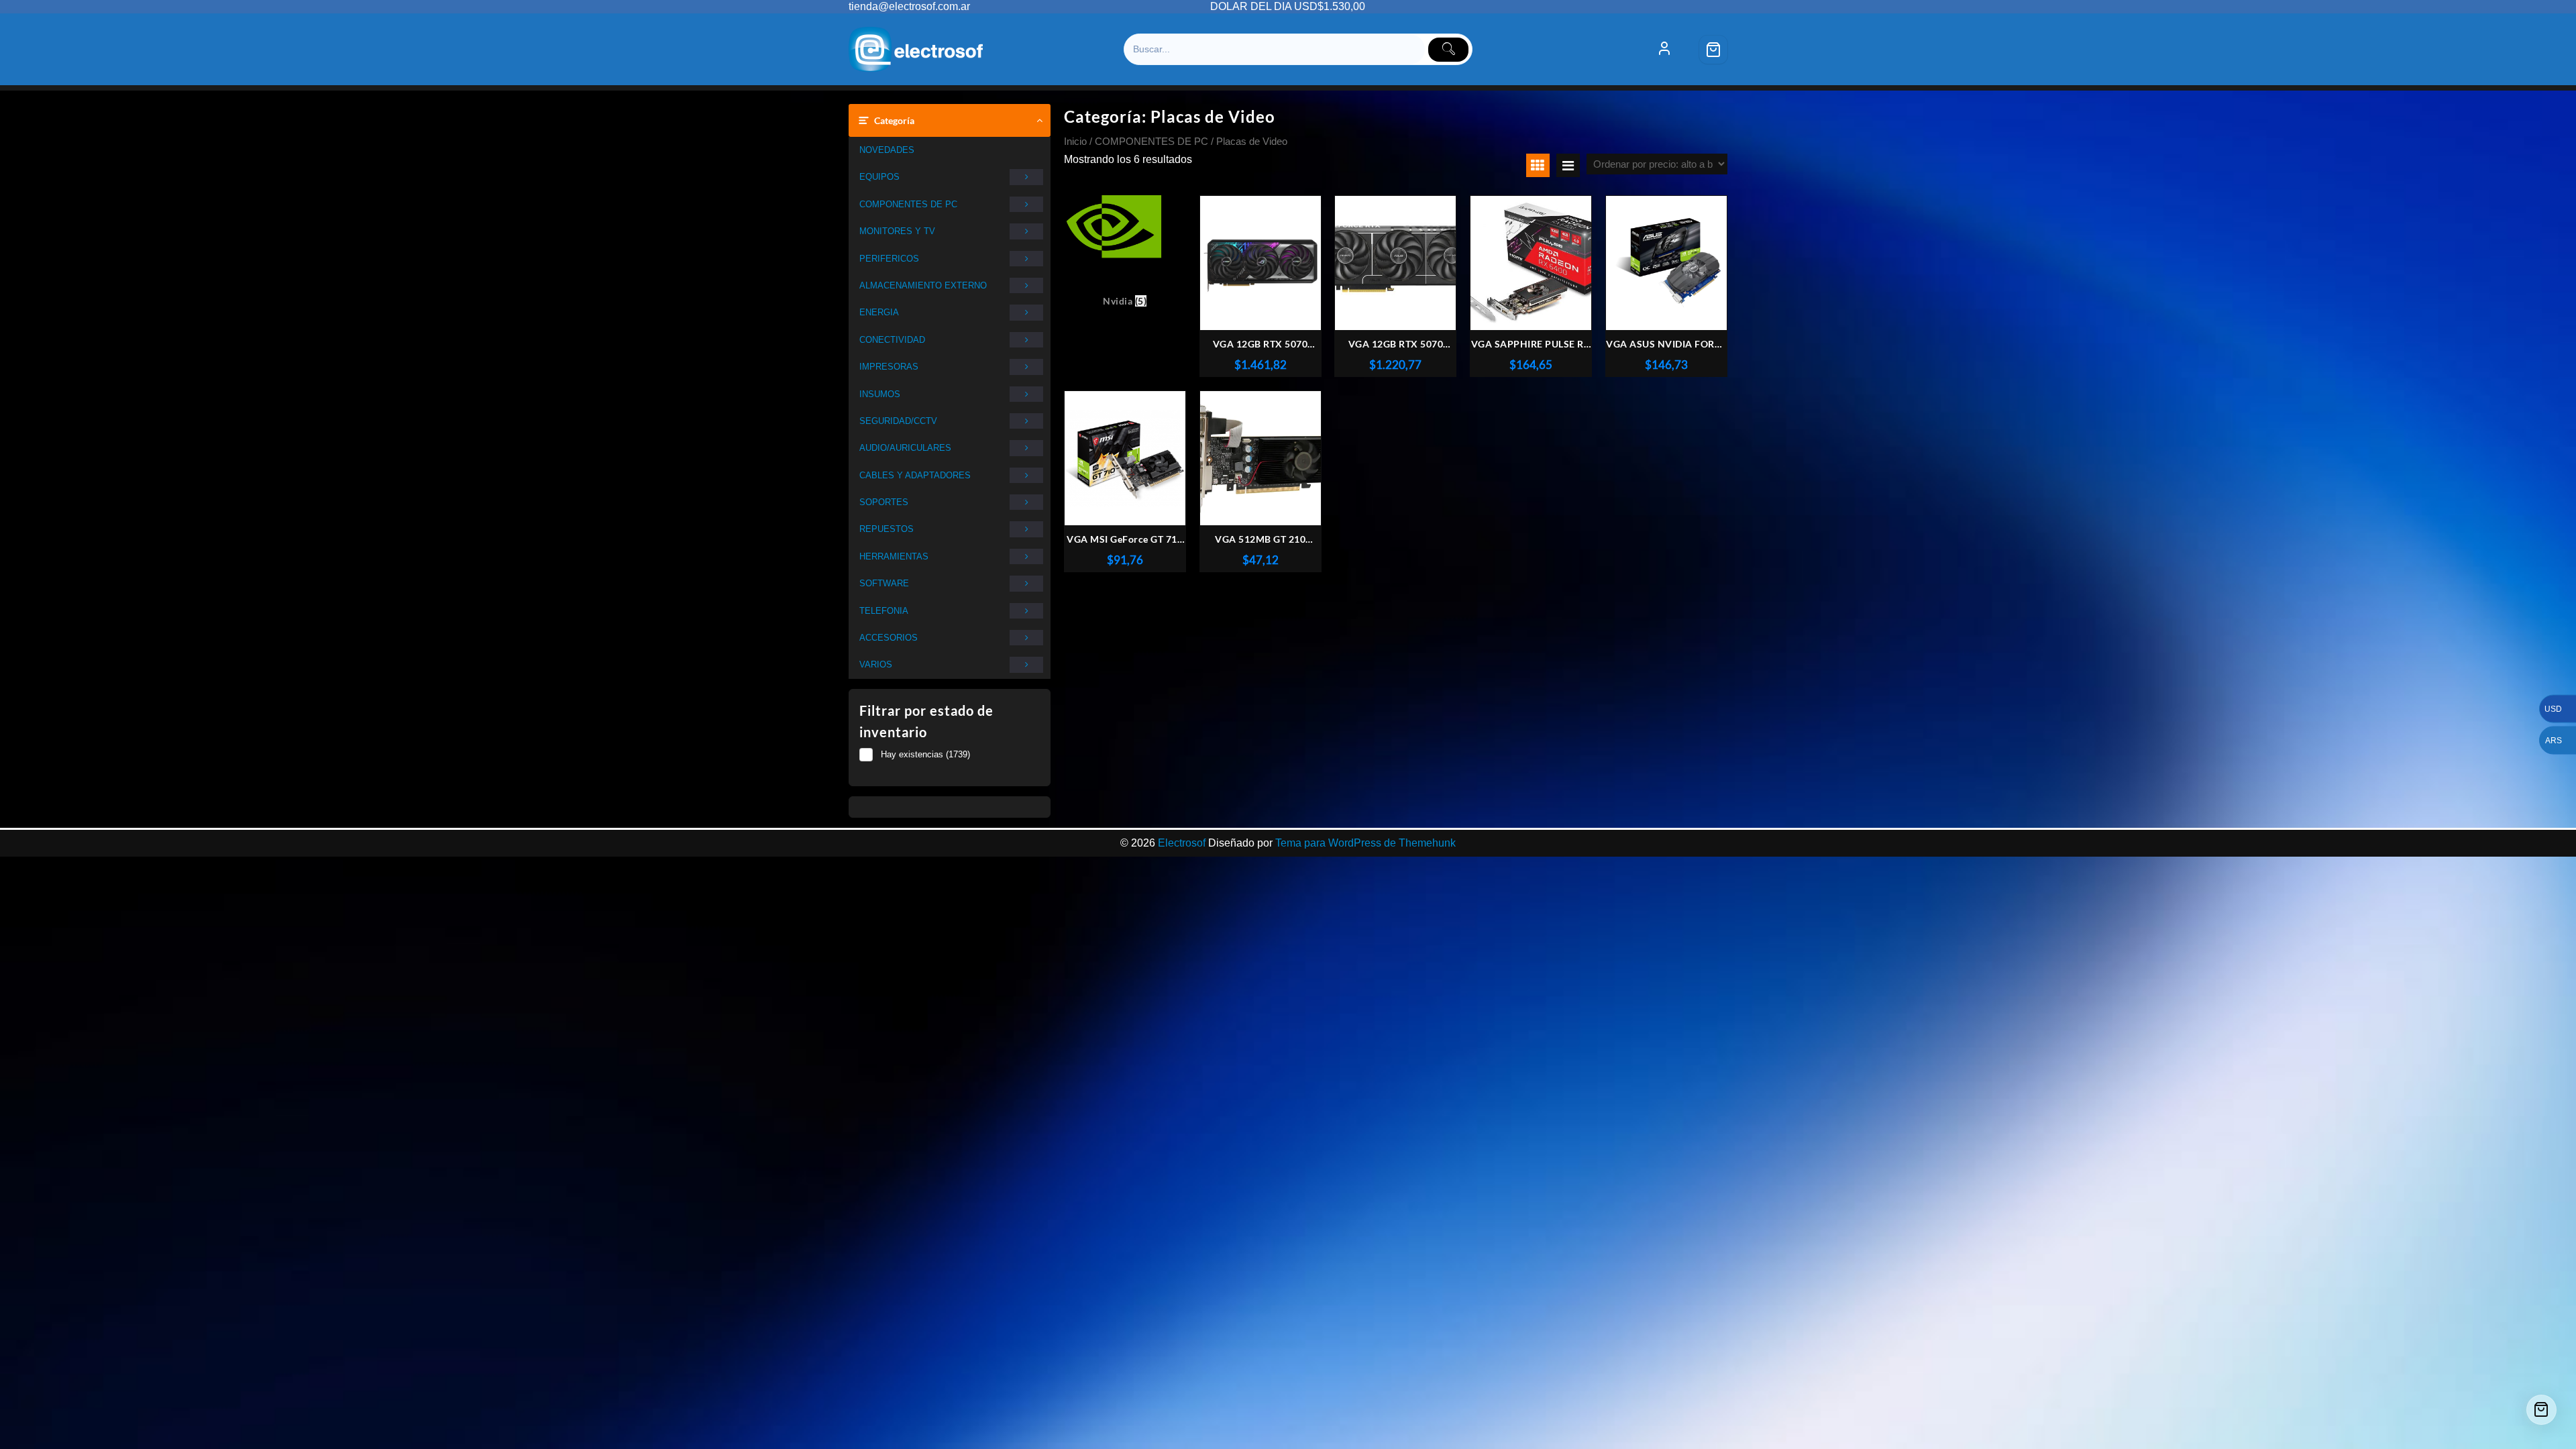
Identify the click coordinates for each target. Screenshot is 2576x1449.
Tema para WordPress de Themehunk (1365, 843)
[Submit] (1448, 50)
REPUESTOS (887, 529)
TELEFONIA (884, 611)
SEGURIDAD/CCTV (898, 421)
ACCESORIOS (889, 638)
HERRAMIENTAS (894, 556)
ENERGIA (879, 312)
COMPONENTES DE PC (908, 204)
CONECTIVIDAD (892, 340)
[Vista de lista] (1568, 165)
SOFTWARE (884, 583)
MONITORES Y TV (897, 231)
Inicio (1075, 142)
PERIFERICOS (889, 259)
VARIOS (876, 664)
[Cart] (1713, 50)
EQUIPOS (879, 177)
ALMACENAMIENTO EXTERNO (923, 285)
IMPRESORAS (889, 367)
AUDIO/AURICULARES (905, 448)
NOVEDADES (887, 150)
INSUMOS (880, 394)
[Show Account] (1664, 50)
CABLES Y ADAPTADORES (915, 475)
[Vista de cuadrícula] (1538, 165)
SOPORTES (884, 502)
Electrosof (1182, 843)
